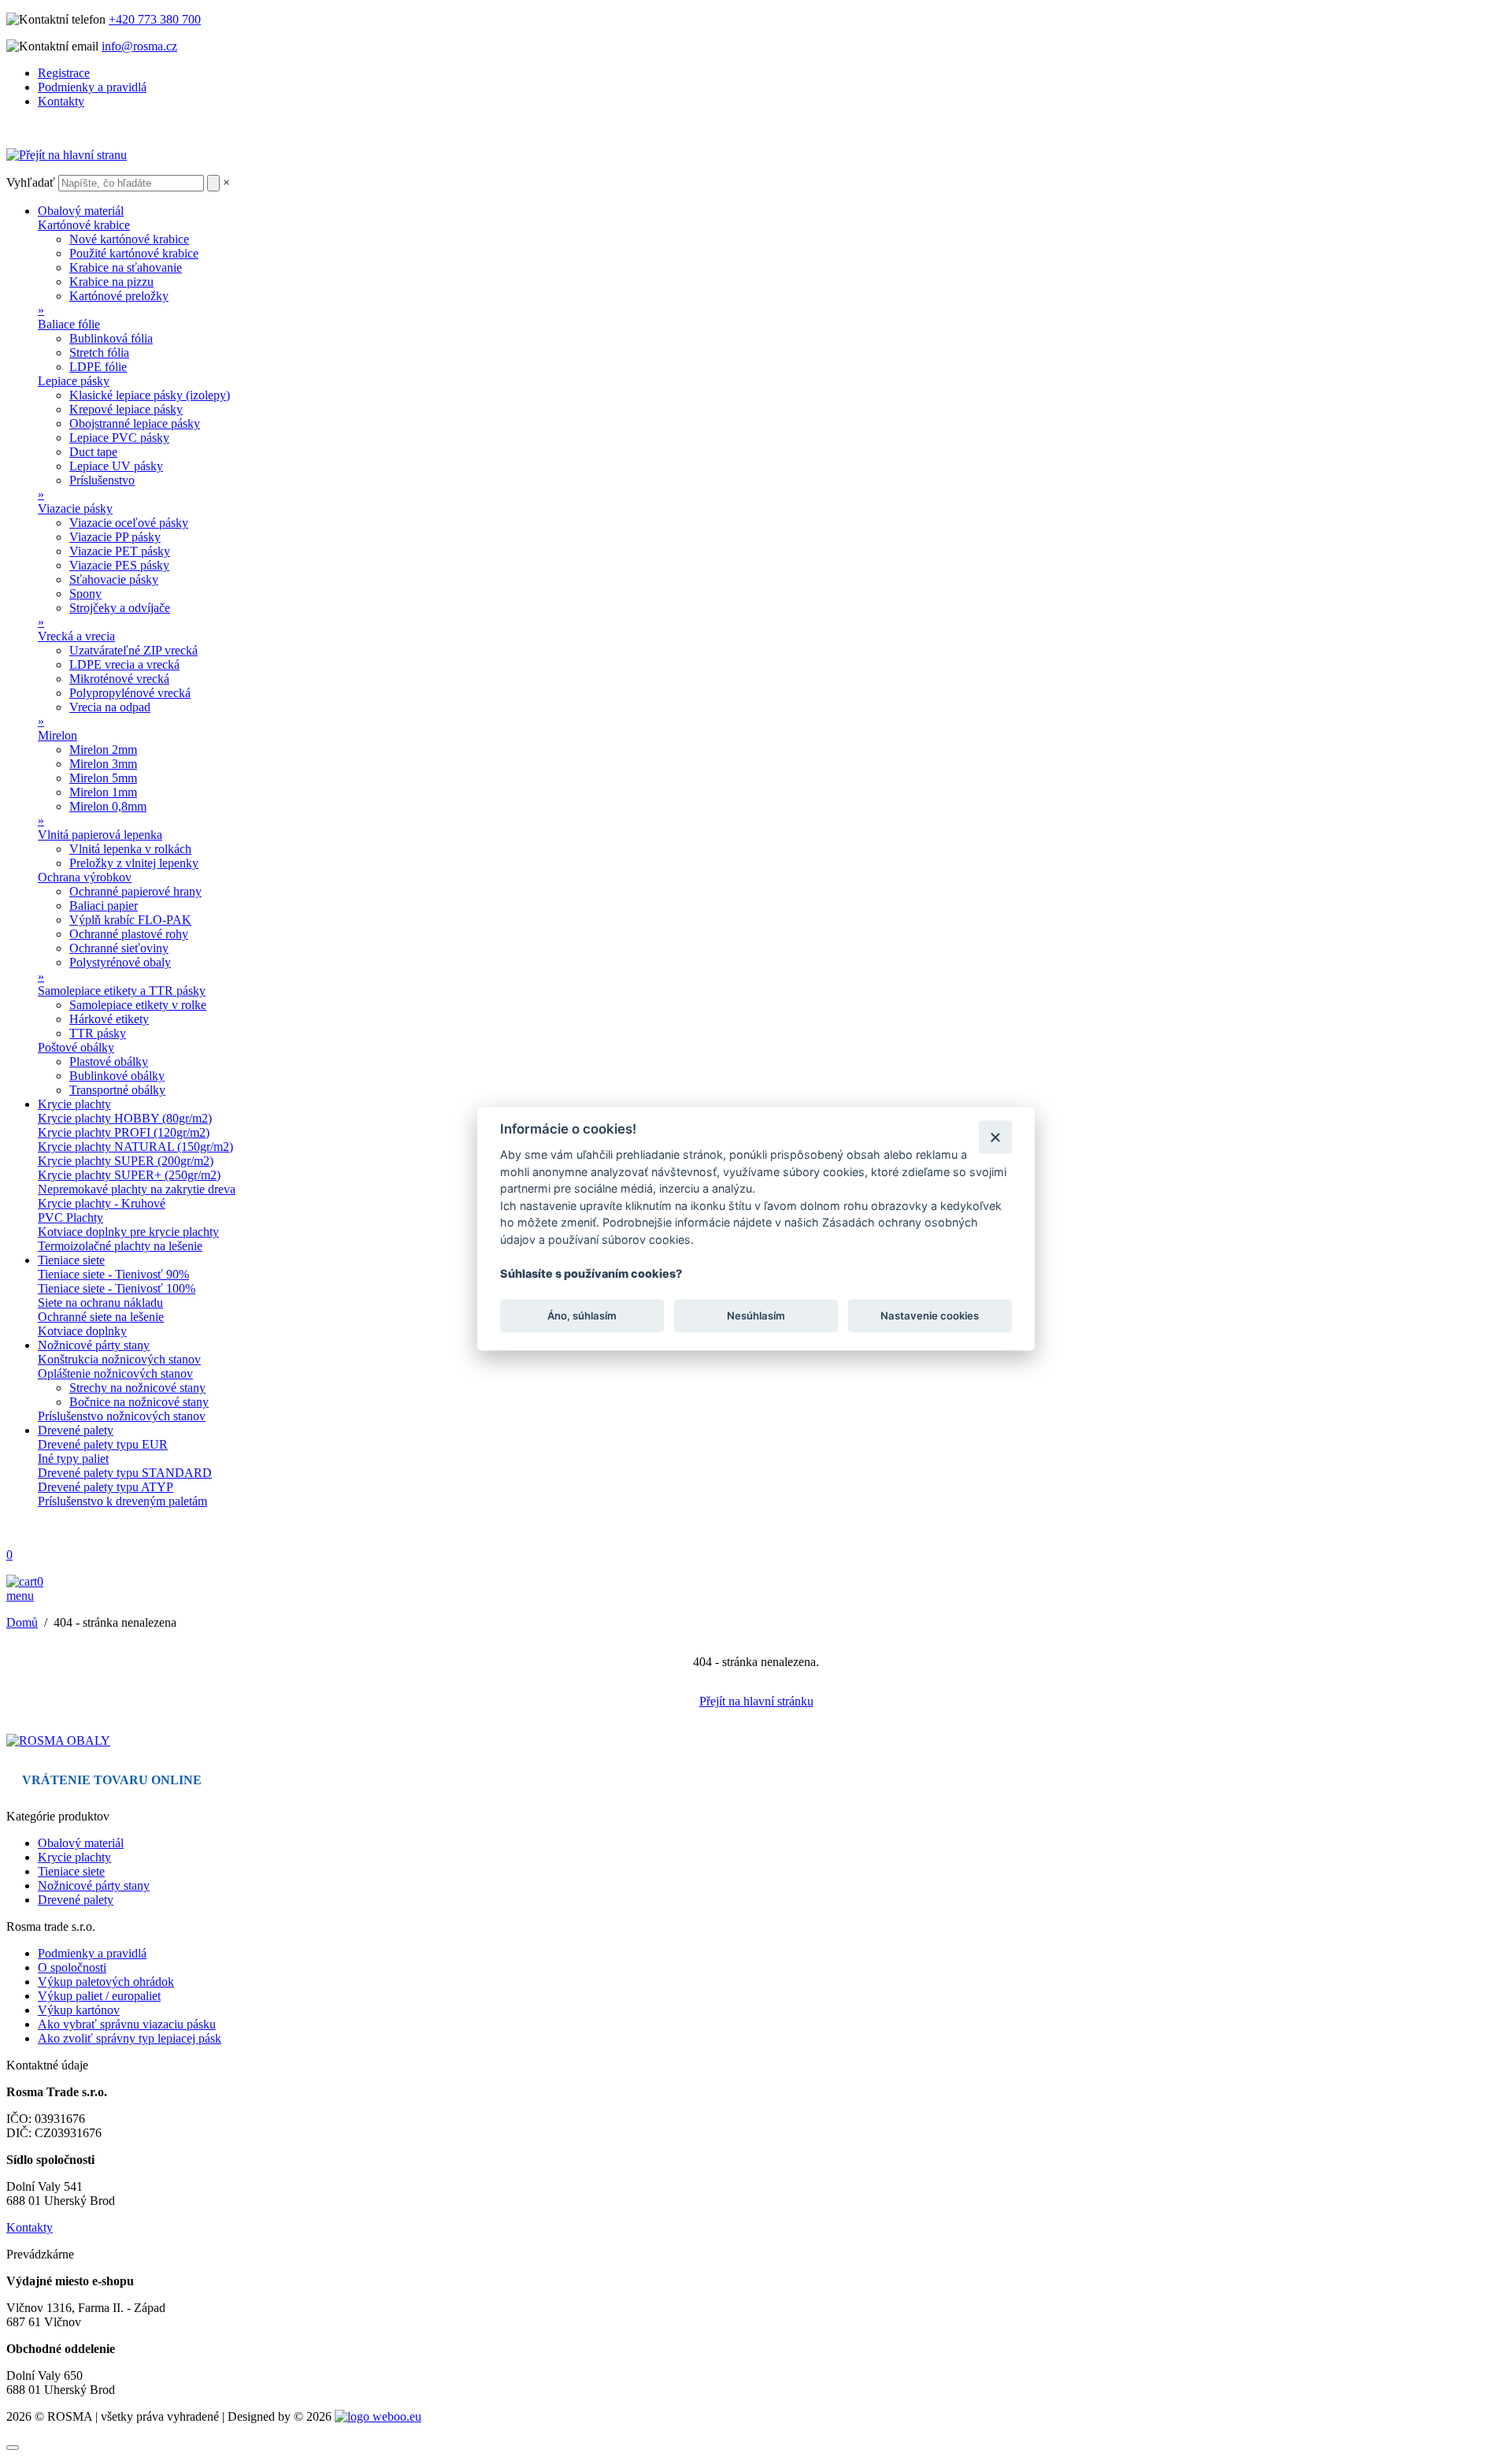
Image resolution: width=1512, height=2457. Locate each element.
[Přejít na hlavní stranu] (67, 155)
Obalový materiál (81, 211)
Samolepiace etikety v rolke (138, 1005)
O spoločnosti (72, 1967)
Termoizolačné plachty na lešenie (120, 1246)
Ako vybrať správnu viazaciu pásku (127, 2024)
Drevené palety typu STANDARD (125, 1473)
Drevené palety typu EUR (103, 1444)
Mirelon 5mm (103, 778)
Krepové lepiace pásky (126, 409)
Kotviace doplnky (82, 1331)
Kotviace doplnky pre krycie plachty (128, 1232)
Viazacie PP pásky (115, 537)
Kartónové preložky (119, 296)
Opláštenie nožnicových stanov (115, 1373)
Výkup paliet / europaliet (99, 1996)
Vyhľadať (31, 182)
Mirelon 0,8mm (108, 806)
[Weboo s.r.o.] (378, 2416)
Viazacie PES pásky (119, 565)
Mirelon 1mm (103, 792)
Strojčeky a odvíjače (120, 608)
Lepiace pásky (74, 381)
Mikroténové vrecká (119, 679)
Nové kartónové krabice (129, 239)
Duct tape (93, 452)
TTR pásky (98, 1033)
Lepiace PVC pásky (119, 438)
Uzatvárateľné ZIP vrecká (133, 650)
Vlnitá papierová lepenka (100, 835)
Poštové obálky (76, 1047)
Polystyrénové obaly (120, 962)
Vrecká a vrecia (76, 636)
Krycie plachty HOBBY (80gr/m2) (125, 1118)
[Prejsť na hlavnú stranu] (58, 1741)
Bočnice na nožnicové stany (139, 1402)
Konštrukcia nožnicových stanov (119, 1359)
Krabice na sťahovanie (126, 267)
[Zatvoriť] (995, 1137)
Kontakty (61, 101)
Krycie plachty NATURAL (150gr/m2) (135, 1147)
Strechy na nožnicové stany (137, 1388)
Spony (85, 594)
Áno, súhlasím (582, 1316)
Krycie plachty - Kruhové (102, 1203)
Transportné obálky (117, 1090)
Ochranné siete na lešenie (101, 1317)
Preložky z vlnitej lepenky (134, 863)
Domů (22, 1622)
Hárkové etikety (109, 1019)
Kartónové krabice (84, 225)
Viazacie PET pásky (120, 551)
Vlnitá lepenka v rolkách (130, 849)
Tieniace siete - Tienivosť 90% (113, 1274)
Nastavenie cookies (930, 1316)
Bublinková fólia (111, 338)
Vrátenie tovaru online (112, 1780)
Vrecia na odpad (110, 707)
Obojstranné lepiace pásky (135, 423)
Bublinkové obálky (117, 1076)
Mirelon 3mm (103, 764)
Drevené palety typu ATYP (106, 1487)
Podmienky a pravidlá (92, 87)
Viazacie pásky (75, 508)
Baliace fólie (69, 324)
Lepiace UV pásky (116, 466)
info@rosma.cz (139, 46)
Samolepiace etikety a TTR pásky (122, 991)
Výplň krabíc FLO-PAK (130, 920)
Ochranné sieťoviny (119, 948)
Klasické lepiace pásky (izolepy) (150, 395)
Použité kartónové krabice (134, 253)
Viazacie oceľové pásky (129, 523)
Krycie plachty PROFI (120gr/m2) (124, 1132)
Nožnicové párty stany (94, 1345)
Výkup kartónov (79, 2010)
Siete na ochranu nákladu (100, 1303)
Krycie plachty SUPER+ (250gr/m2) (129, 1175)
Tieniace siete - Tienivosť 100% (117, 1288)
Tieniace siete (71, 1260)
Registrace (64, 73)
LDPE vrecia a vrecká (124, 664)
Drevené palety (76, 1430)
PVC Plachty (70, 1217)
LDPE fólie (98, 367)
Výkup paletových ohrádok (106, 1982)
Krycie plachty (74, 1104)
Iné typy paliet (73, 1459)
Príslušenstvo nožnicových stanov (122, 1416)
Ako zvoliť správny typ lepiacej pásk (130, 2038)
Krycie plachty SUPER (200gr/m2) (126, 1161)
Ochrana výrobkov (85, 877)
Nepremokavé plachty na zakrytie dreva (137, 1189)
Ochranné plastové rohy (129, 934)
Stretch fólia (99, 353)
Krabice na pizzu (111, 282)
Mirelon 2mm (103, 750)
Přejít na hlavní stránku (756, 1701)
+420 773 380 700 (155, 19)
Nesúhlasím (756, 1316)
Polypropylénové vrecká (130, 693)
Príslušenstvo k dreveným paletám (122, 1501)
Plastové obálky (109, 1061)
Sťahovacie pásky (114, 579)
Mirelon (57, 735)
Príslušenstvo (102, 480)
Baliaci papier (104, 906)
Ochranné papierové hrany (135, 891)
